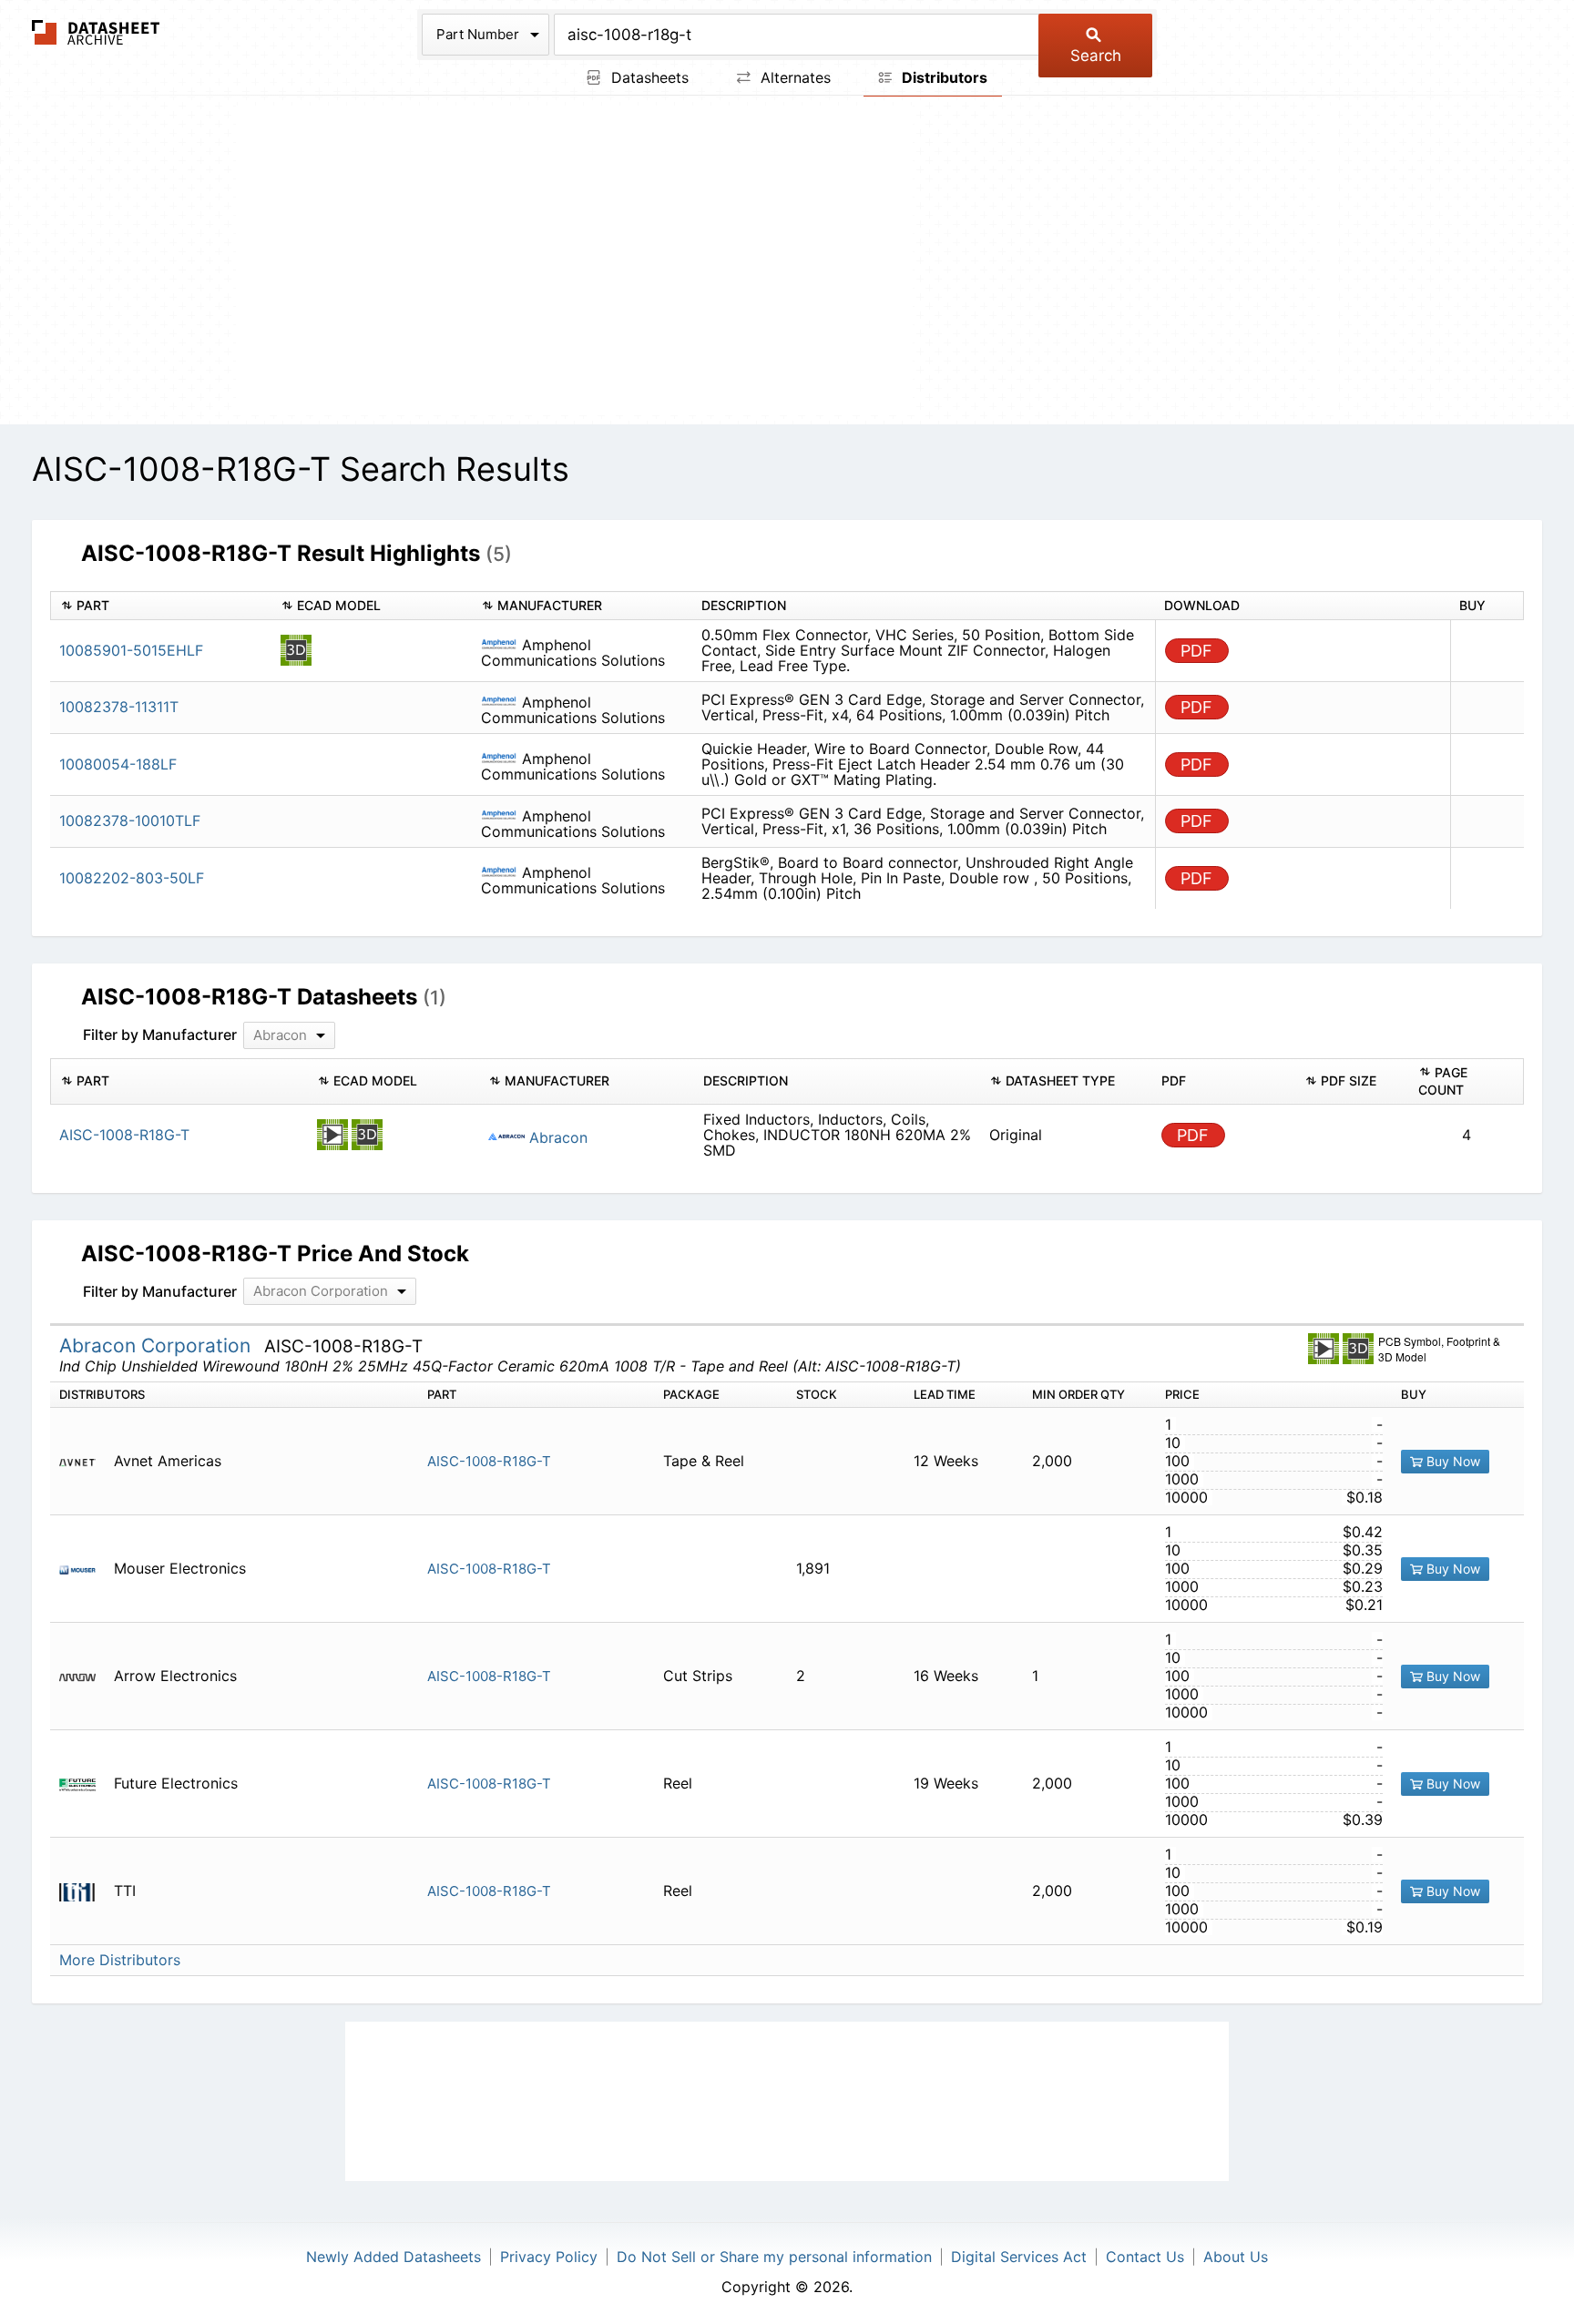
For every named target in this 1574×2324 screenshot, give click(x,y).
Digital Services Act (1019, 2257)
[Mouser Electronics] (84, 1569)
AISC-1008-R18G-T (489, 1461)
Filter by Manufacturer (160, 1035)
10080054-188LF (118, 764)
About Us (1236, 2257)
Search (1096, 56)
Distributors (943, 77)
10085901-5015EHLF (131, 650)
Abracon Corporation (158, 1345)
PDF (1196, 651)
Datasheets (648, 77)
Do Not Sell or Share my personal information (774, 2257)
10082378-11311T (119, 707)
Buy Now (1451, 1461)
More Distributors (120, 1960)
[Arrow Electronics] (84, 1676)
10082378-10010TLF (130, 821)
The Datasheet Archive (96, 32)
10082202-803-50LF (132, 878)
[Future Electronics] (84, 1784)
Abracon (556, 1137)
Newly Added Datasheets (393, 2257)
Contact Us (1145, 2257)
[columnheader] (161, 606)
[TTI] (84, 1891)
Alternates (793, 77)
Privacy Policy (549, 2257)
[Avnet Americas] (84, 1461)
